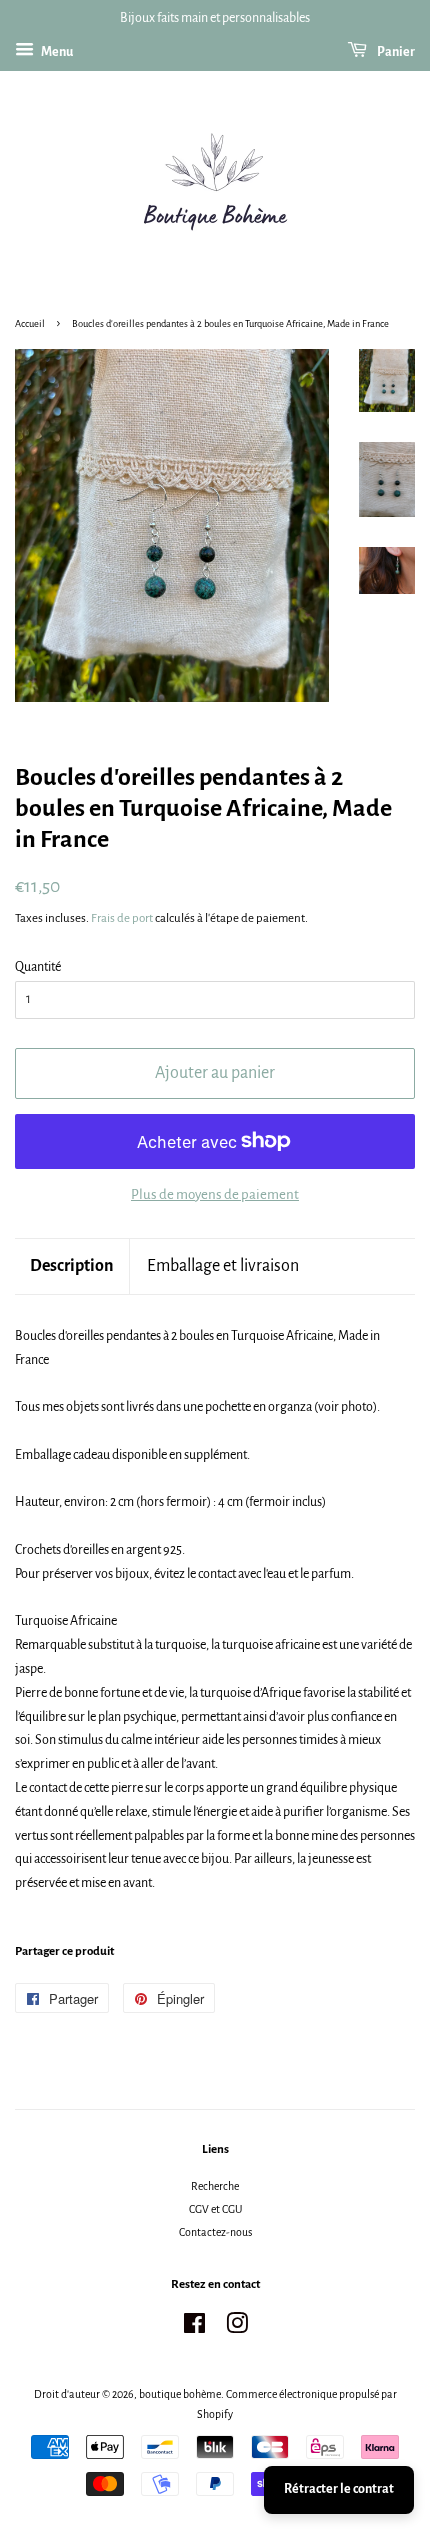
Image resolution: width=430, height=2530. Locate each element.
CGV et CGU (215, 2209)
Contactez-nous (215, 2232)
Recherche (215, 2186)
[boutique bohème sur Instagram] (237, 2328)
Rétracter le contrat (339, 2489)
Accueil (30, 324)
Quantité (38, 967)
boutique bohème (180, 2394)
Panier (395, 52)
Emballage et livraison (223, 1266)
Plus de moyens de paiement (215, 1194)
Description (72, 1266)
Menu (56, 52)
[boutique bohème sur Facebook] (194, 2328)
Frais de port (122, 918)
